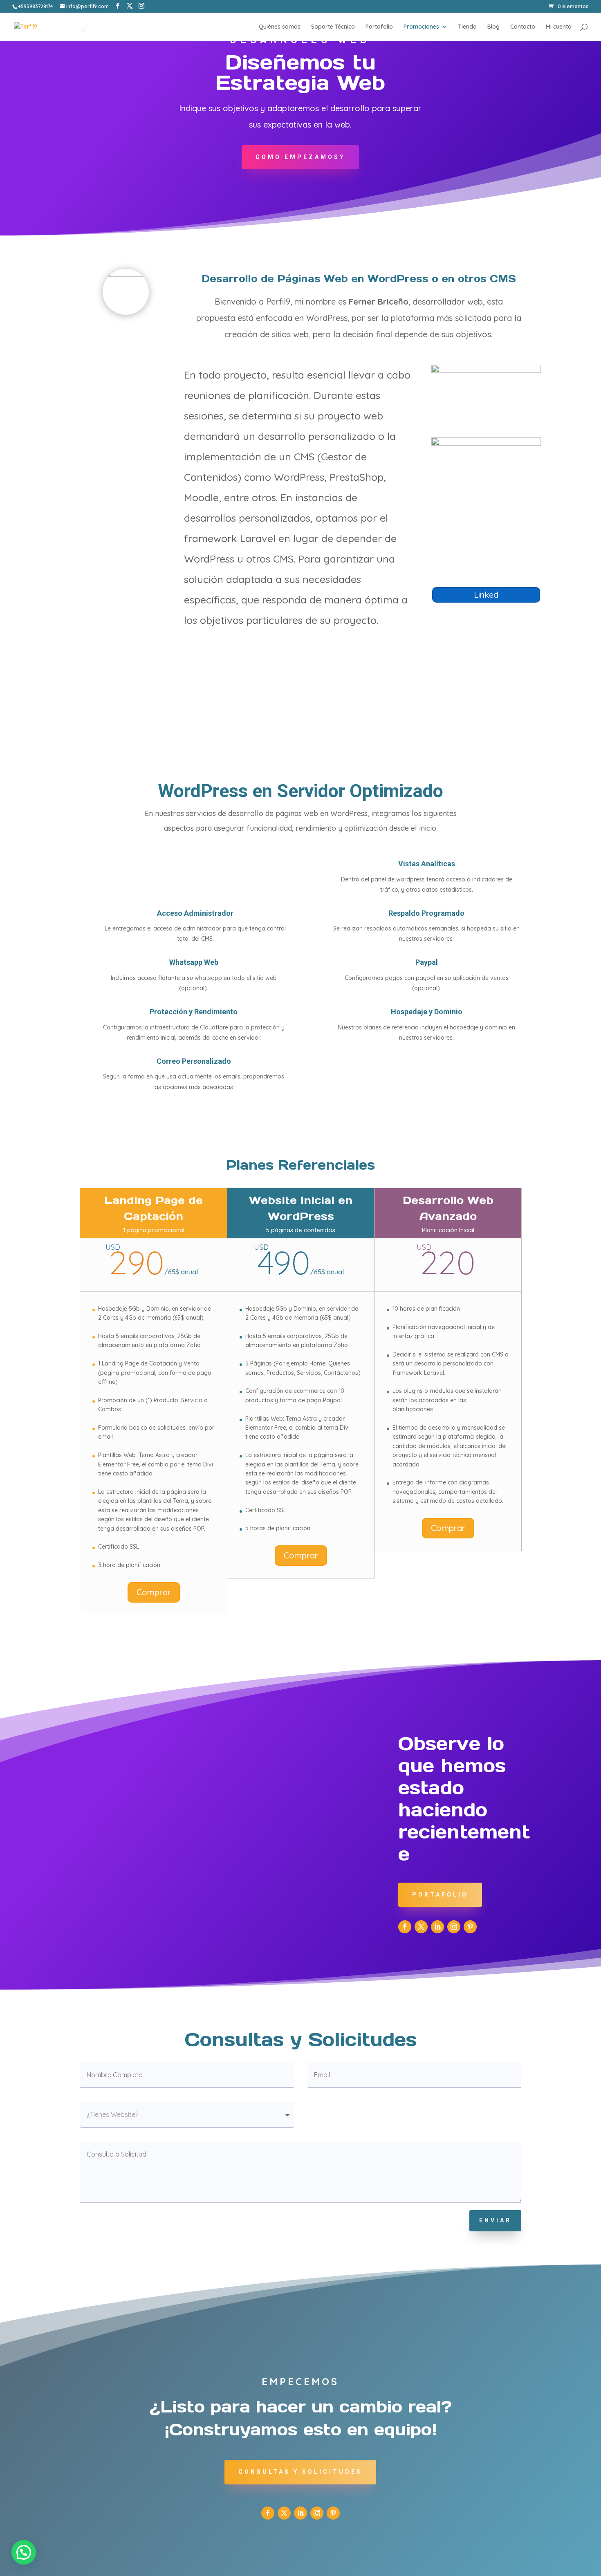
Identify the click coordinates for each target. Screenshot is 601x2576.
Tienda (467, 27)
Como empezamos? (300, 157)
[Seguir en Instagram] (454, 1927)
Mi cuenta (559, 27)
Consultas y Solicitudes (300, 2472)
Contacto (523, 27)
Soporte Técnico (333, 27)
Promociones (421, 27)
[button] (24, 2552)
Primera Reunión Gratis (112, 383)
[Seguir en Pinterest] (470, 1927)
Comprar (154, 1592)
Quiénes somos (280, 27)
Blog (493, 27)
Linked (486, 595)
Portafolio (379, 27)
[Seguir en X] (421, 1927)
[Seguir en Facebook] (405, 1927)
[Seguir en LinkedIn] (437, 1927)
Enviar (495, 2220)
